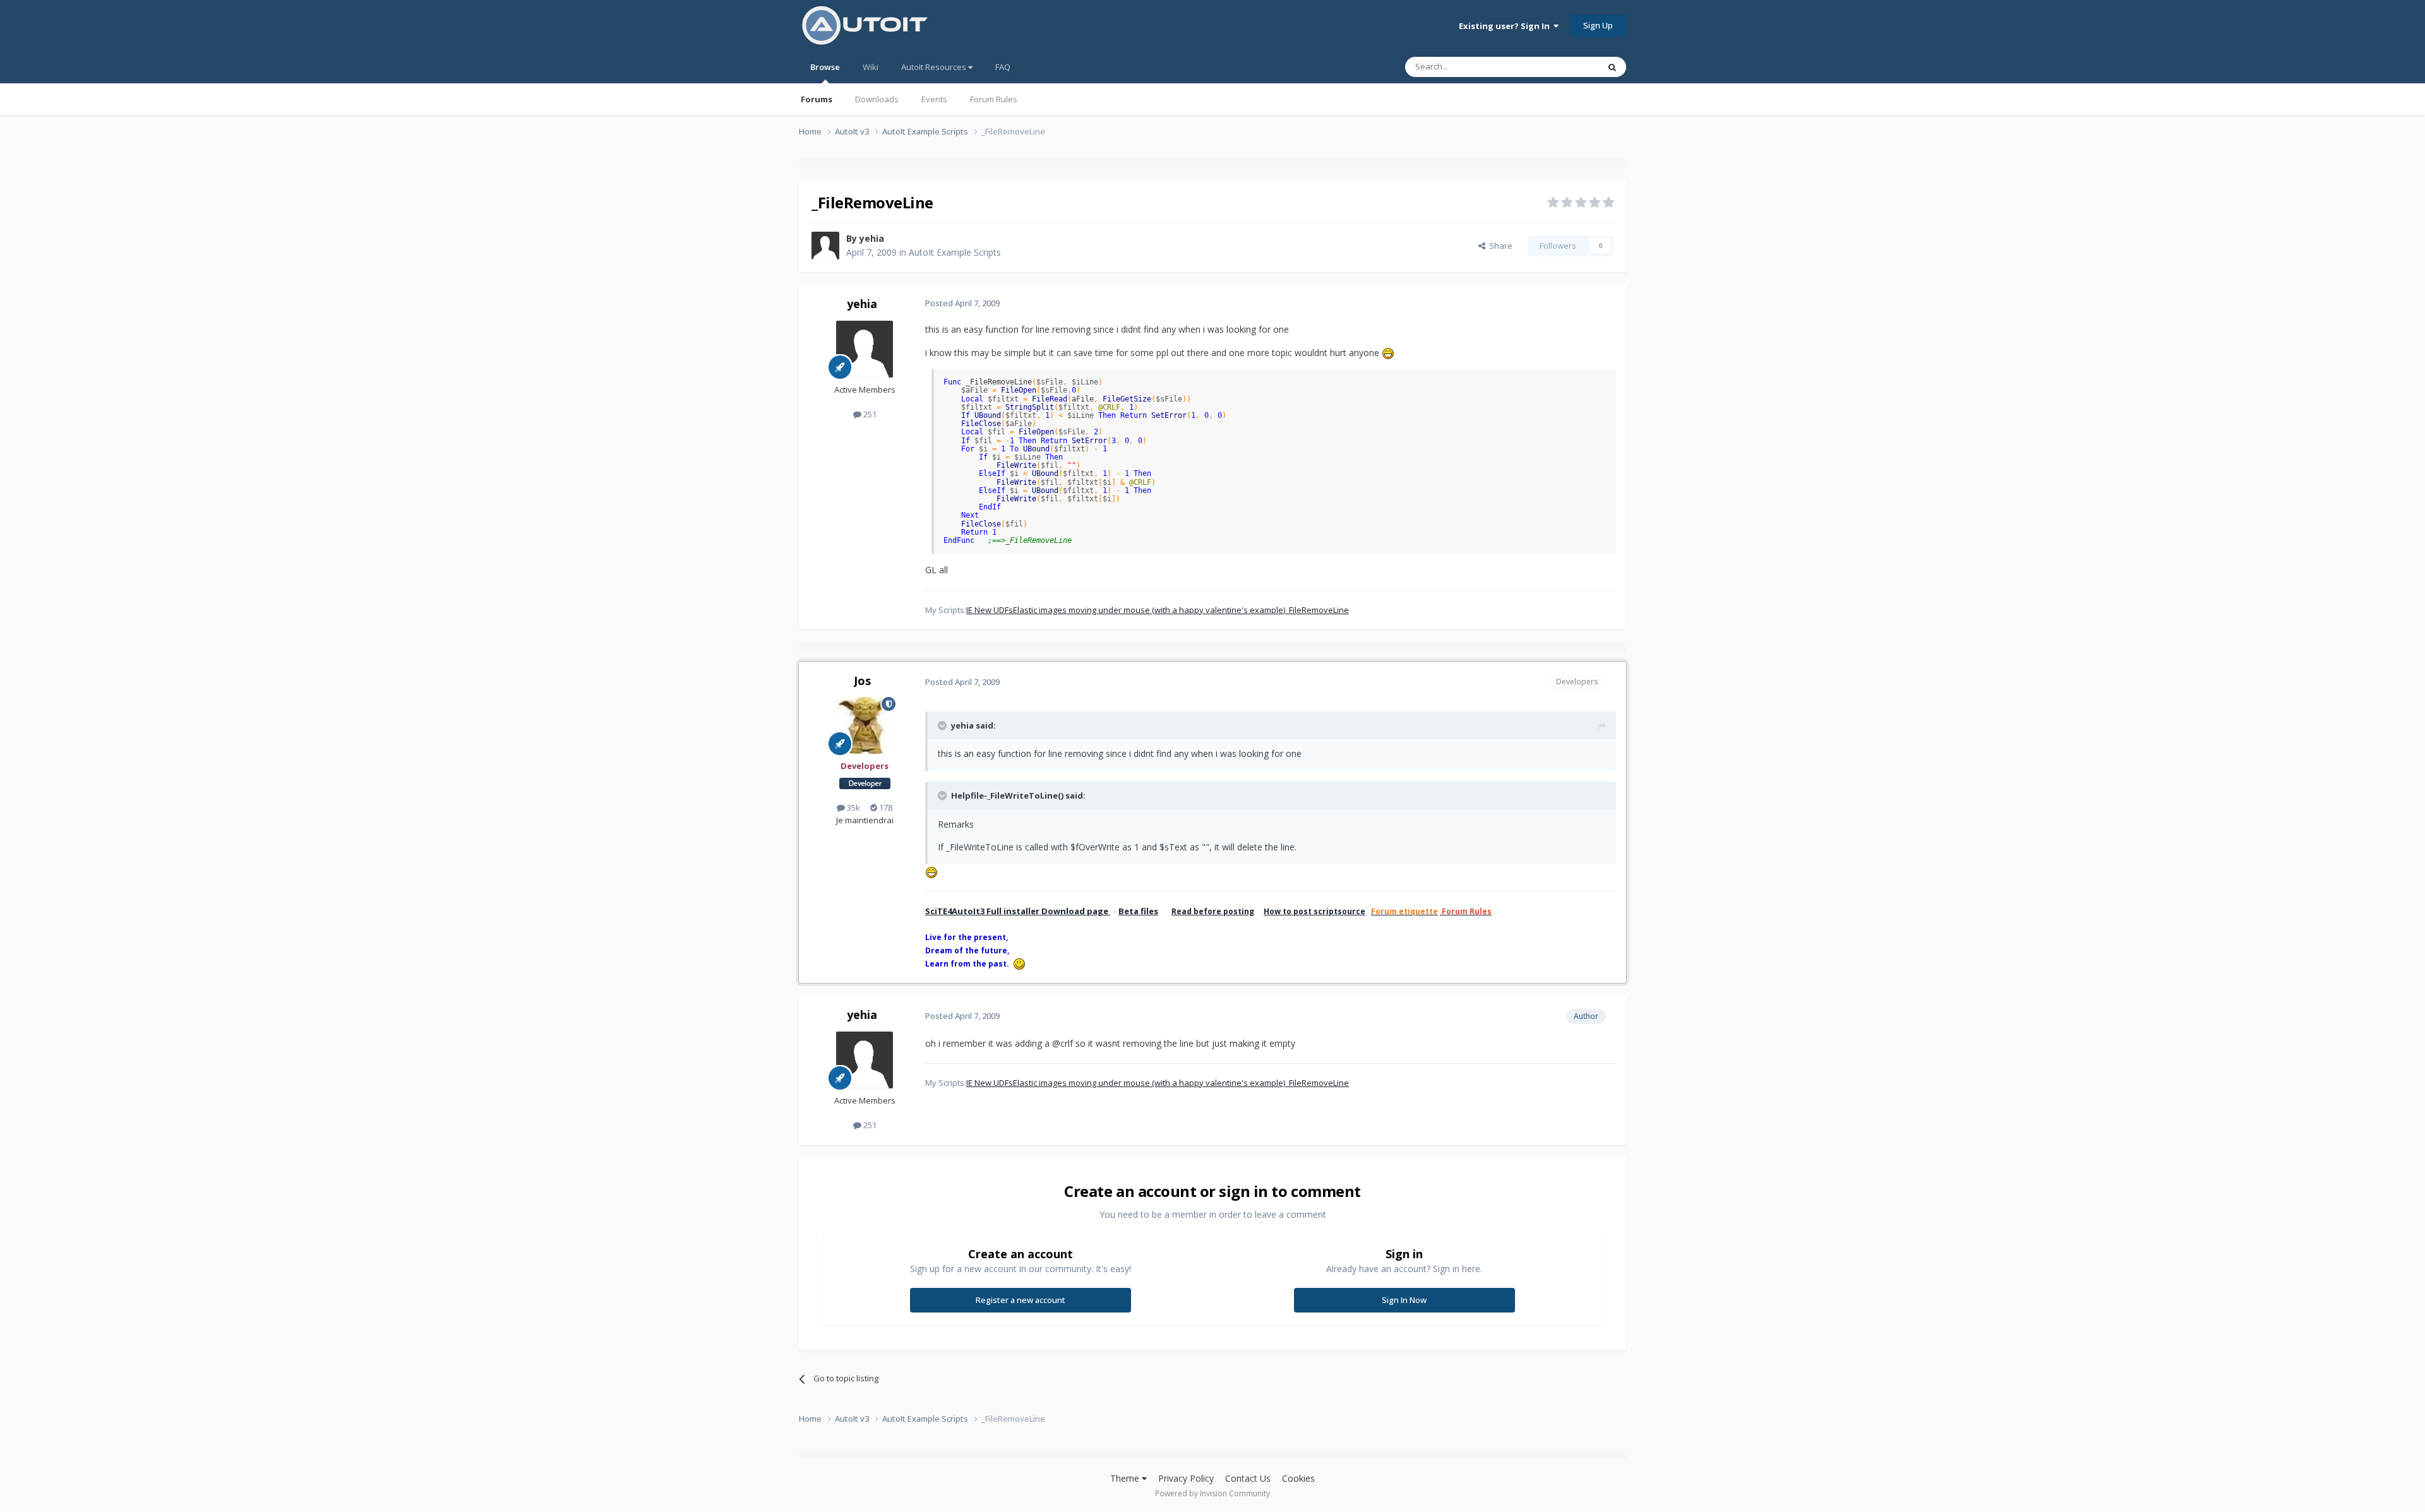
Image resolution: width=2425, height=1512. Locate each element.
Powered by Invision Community (1212, 1493)
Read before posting (1213, 911)
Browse (825, 67)
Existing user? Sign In (1506, 26)
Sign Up (1598, 25)
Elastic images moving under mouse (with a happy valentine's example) (1149, 610)
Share (1499, 246)
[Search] (1612, 67)
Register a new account (1021, 1300)
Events (934, 99)
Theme (1126, 1478)
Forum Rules (994, 99)
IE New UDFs (990, 610)
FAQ (1003, 67)
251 (869, 414)
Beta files (1138, 911)
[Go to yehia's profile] (825, 246)
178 (885, 807)
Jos (862, 681)
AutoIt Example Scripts (955, 252)
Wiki (871, 67)
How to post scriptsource (1314, 911)
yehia (872, 238)
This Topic (1563, 67)
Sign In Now (1404, 1300)
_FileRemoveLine (1317, 610)
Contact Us (1248, 1478)
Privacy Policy (1186, 1478)
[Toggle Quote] (943, 725)
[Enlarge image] (1388, 353)
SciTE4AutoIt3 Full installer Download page (1018, 911)
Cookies (1298, 1478)
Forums (817, 99)
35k (853, 807)
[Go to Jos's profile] (865, 725)
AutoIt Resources (935, 67)
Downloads (877, 99)
